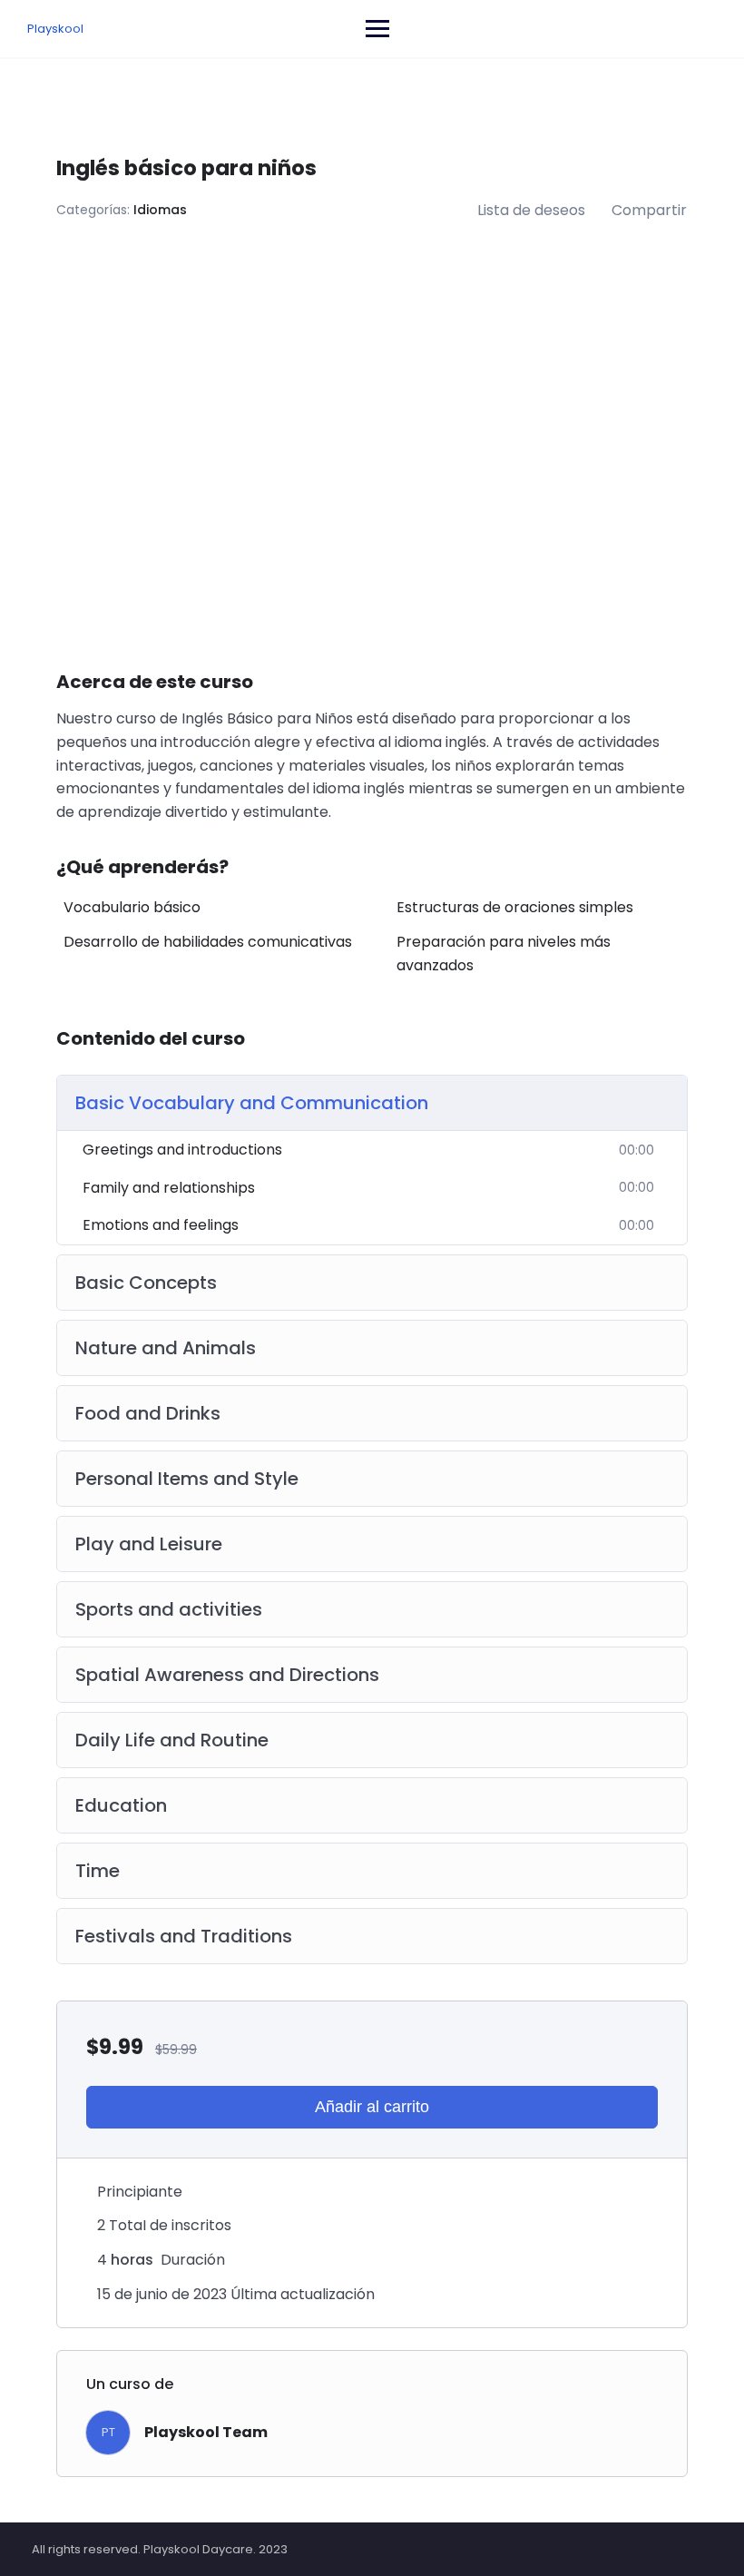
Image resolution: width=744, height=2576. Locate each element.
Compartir (649, 210)
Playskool (55, 29)
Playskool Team (206, 2432)
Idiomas (160, 210)
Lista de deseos (531, 210)
